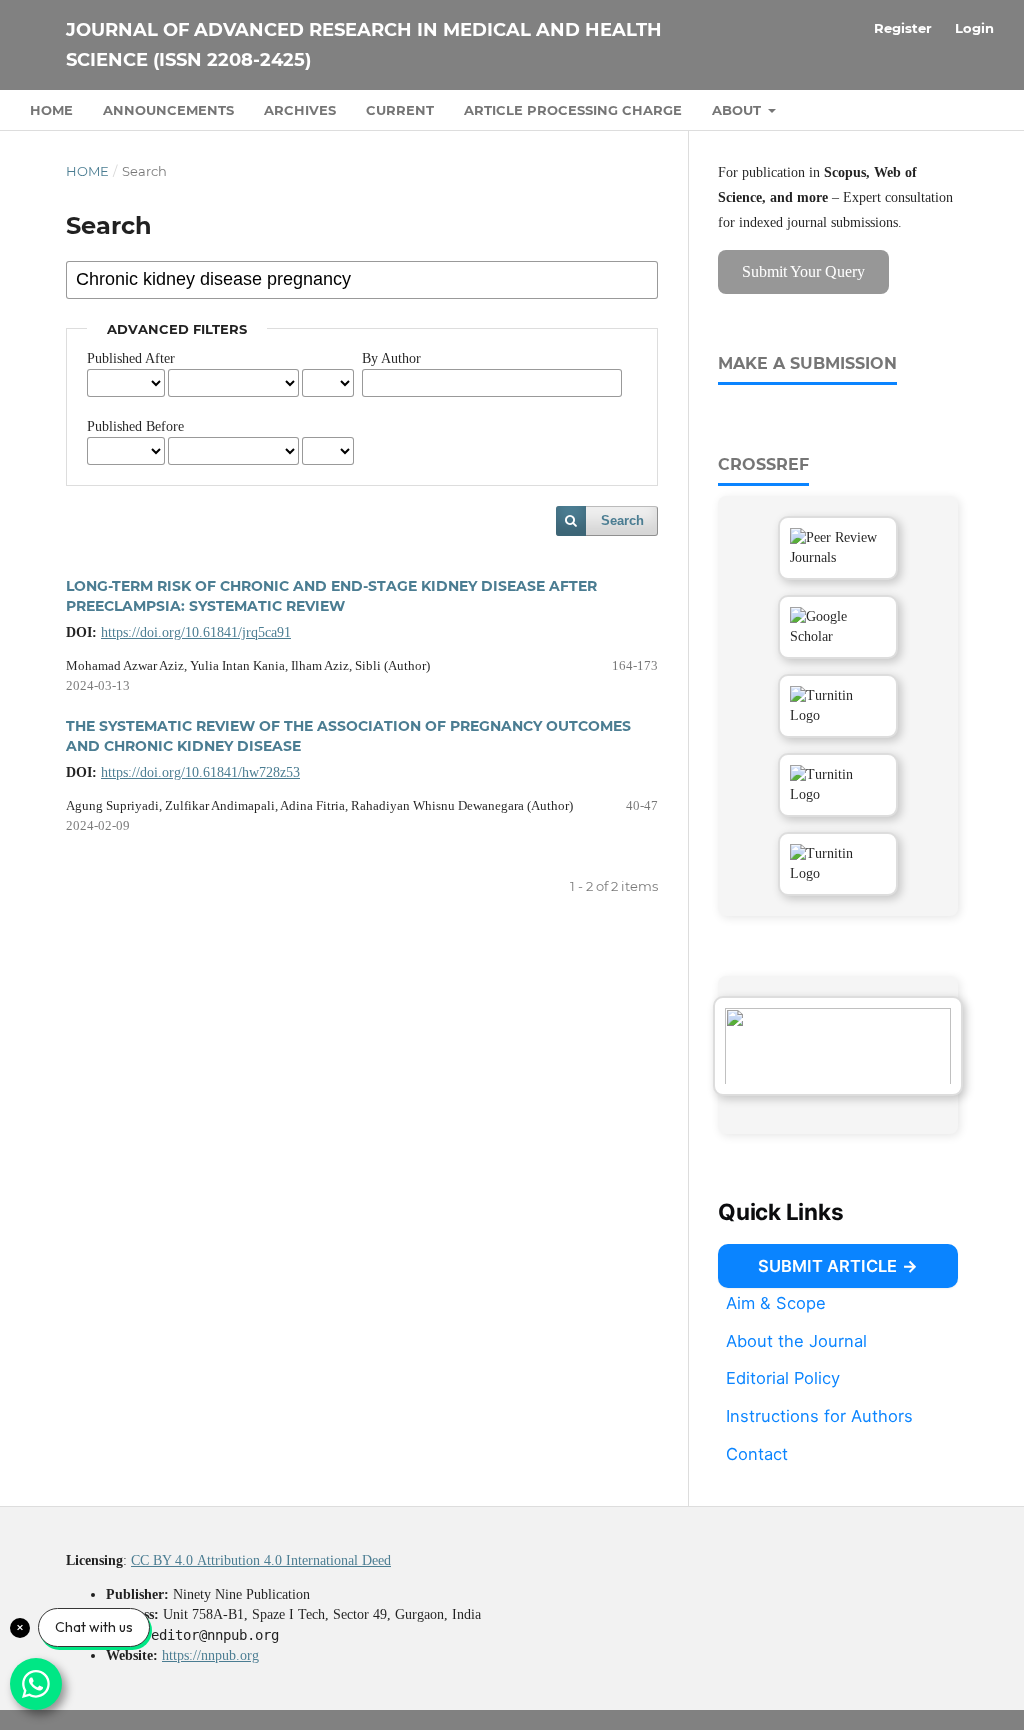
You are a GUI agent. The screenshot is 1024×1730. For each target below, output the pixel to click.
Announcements (168, 110)
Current (400, 110)
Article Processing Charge (573, 110)
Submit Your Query (803, 271)
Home (51, 110)
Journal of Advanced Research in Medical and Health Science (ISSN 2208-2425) (364, 45)
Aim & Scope (776, 1303)
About (738, 110)
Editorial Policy (783, 1378)
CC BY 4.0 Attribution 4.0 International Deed (261, 1560)
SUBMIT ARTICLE (827, 1266)
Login (974, 28)
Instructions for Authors (819, 1416)
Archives (300, 110)
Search (622, 520)
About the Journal (796, 1341)
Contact (757, 1454)
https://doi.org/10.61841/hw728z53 (200, 772)
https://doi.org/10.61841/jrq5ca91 (196, 632)
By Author (391, 358)
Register (903, 28)
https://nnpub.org (210, 1655)
